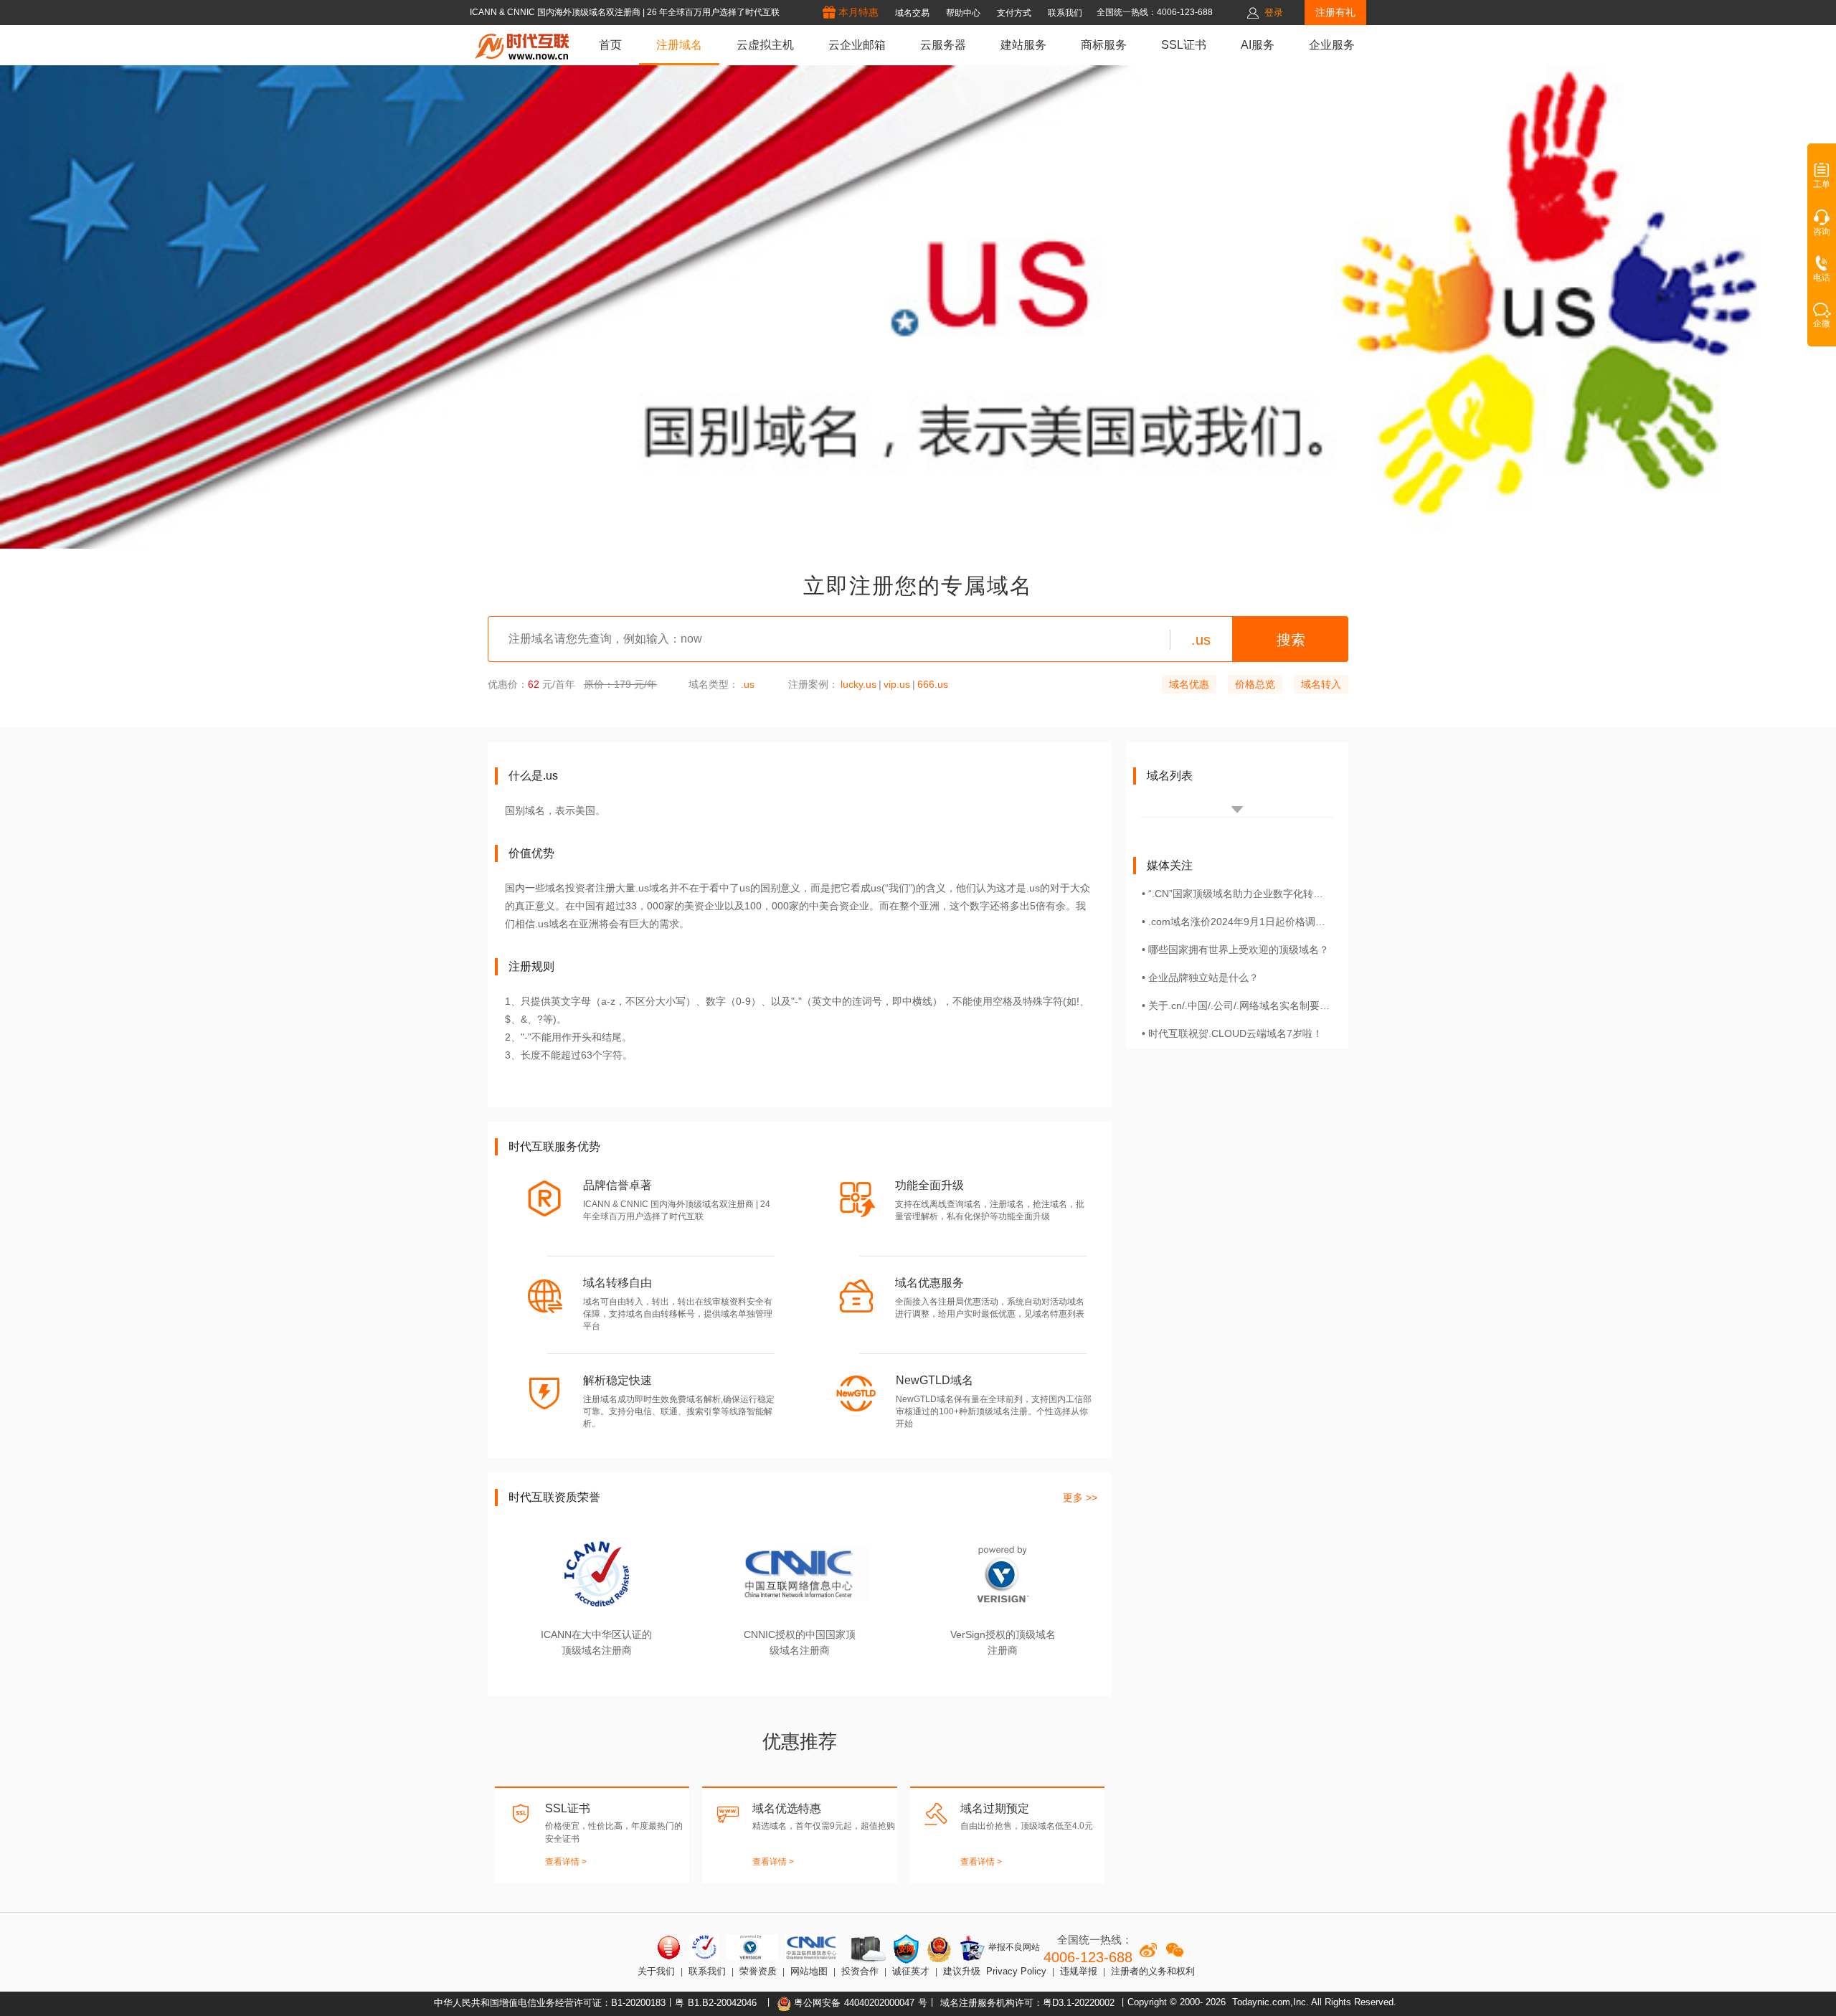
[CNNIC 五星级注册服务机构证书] (669, 1947)
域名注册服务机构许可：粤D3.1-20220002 (1027, 2003)
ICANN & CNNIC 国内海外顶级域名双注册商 (556, 12)
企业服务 (1332, 45)
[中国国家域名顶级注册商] (811, 1947)
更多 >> (1080, 1497)
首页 (610, 45)
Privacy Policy (1016, 1971)
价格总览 (1255, 684)
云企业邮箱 (857, 45)
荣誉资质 (758, 1971)
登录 (1274, 13)
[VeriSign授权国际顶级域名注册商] (752, 1947)
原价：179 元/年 (620, 684)
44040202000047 (879, 2003)
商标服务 (1104, 45)
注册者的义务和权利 (1153, 1971)
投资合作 (860, 1971)
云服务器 (943, 45)
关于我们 (656, 1971)
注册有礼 (1335, 12)
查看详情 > (566, 1862)
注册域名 (679, 45)
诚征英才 (911, 1971)
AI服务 (1258, 45)
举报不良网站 (1013, 1948)
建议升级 (962, 1971)
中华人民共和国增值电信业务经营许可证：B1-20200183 (550, 2003)
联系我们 (707, 1971)
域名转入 (1321, 684)
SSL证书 (1184, 45)
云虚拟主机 (765, 45)
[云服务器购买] (866, 1949)
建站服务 (1023, 45)
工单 (1822, 184)
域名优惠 (1189, 684)
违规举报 (1079, 1971)
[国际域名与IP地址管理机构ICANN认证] (704, 1947)
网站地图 (809, 1971)
